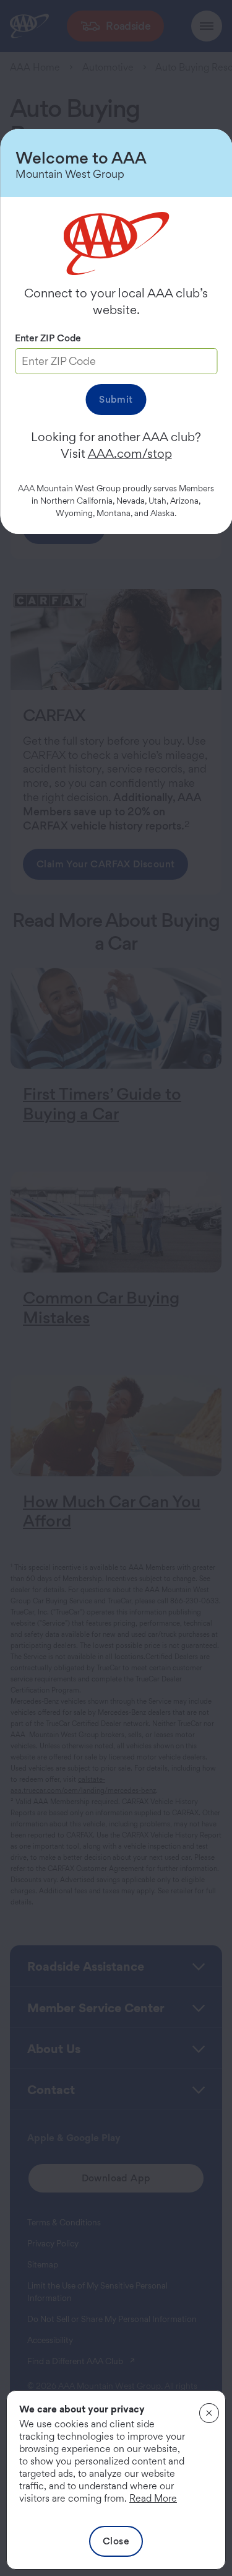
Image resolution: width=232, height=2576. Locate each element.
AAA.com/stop (130, 453)
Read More (153, 2498)
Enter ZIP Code (48, 338)
